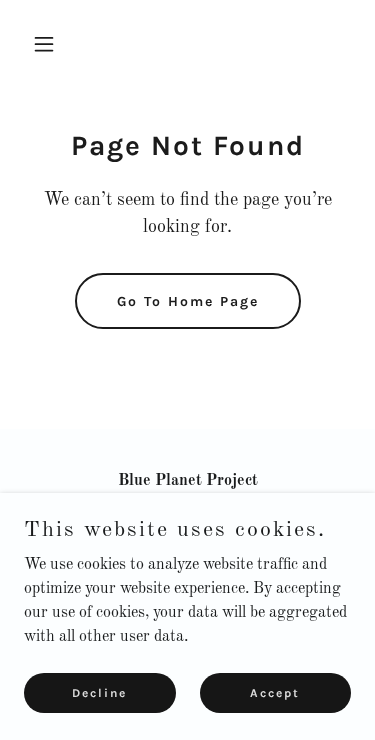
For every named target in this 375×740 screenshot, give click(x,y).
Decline (99, 692)
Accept (275, 692)
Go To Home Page (188, 301)
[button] (48, 44)
